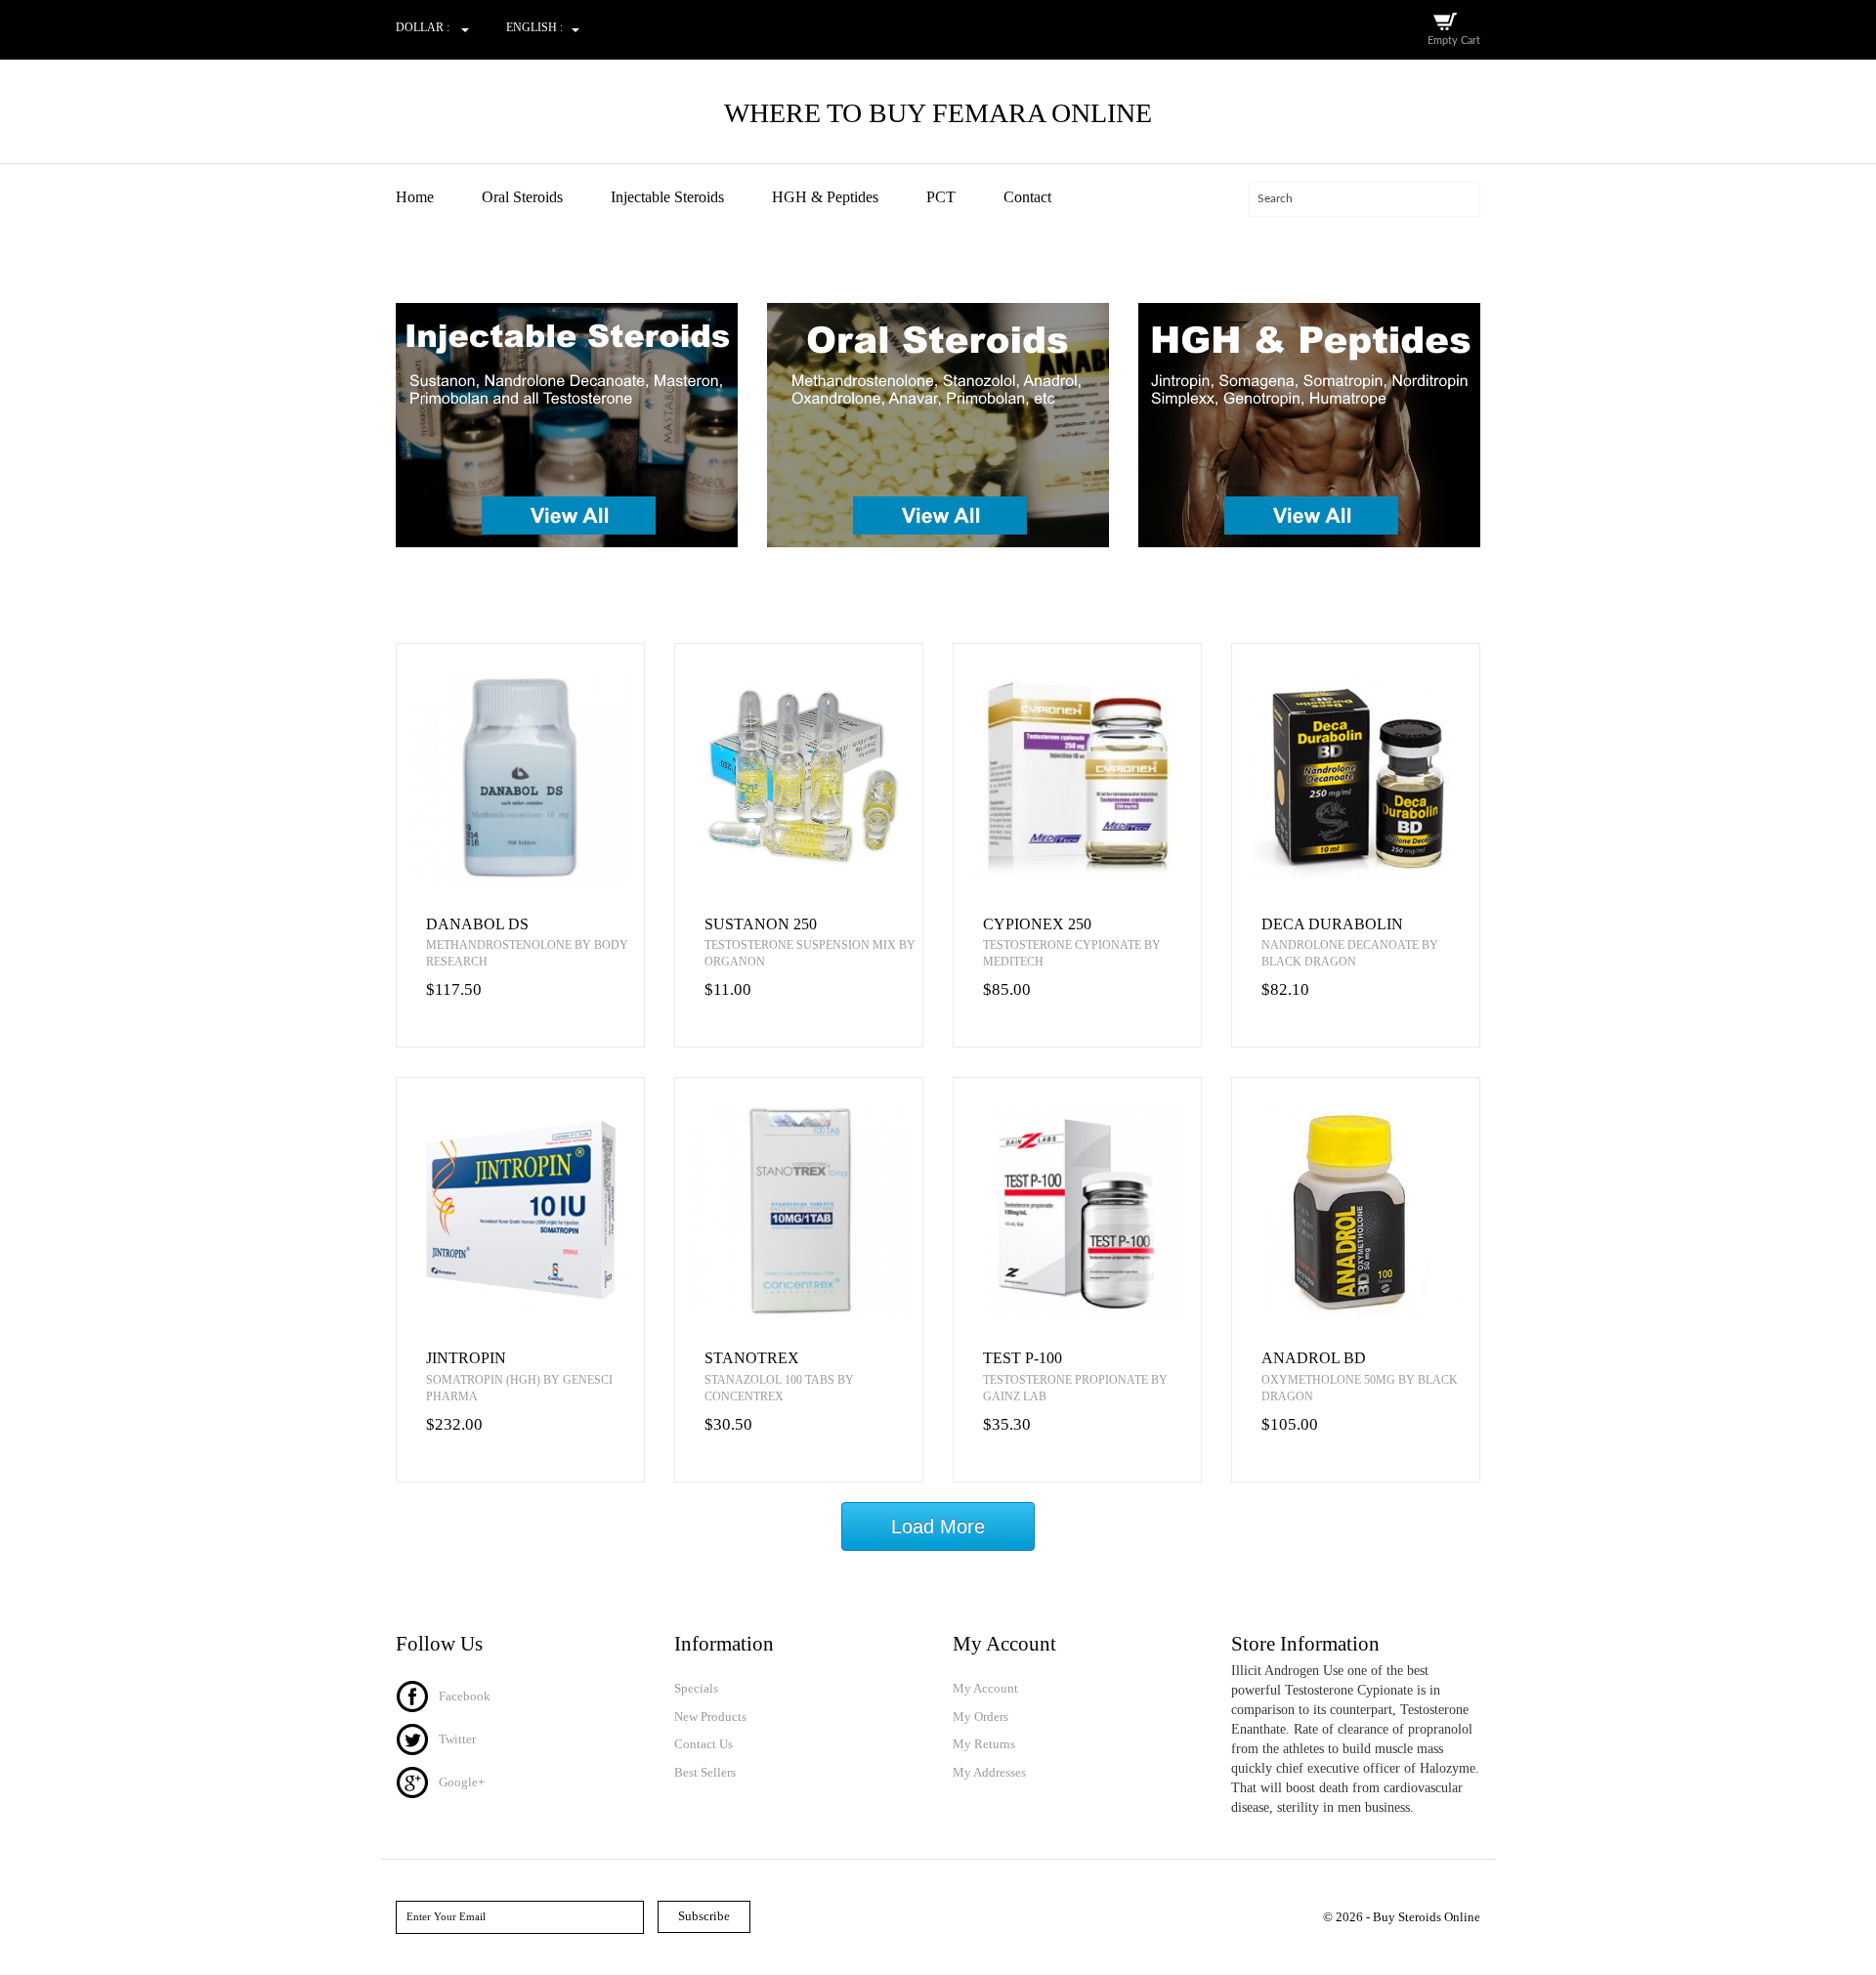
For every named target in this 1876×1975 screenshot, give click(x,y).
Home (415, 197)
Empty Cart (1454, 41)
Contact (1027, 197)
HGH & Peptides (825, 197)
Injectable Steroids (667, 197)
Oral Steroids (522, 197)
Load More (938, 1526)
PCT (941, 197)
